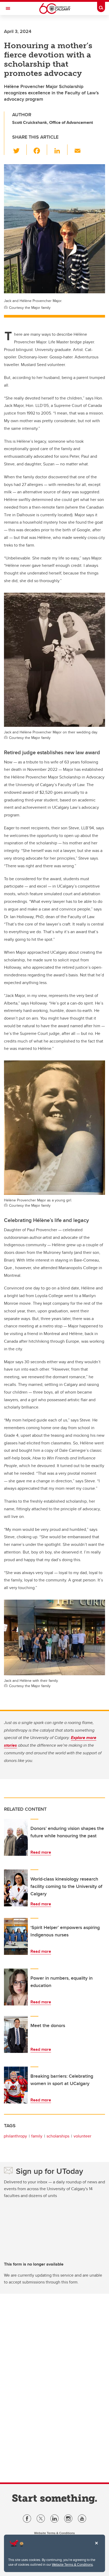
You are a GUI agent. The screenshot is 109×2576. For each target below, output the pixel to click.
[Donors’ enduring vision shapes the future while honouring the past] (16, 1837)
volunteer (82, 2136)
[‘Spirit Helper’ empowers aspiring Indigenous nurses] (16, 1936)
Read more (41, 1852)
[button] (19, 150)
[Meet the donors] (16, 2034)
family (37, 2136)
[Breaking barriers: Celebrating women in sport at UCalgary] (16, 2085)
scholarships (58, 2136)
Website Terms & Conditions (72, 2564)
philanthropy (15, 2136)
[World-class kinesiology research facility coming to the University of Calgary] (16, 1888)
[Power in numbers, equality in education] (16, 1987)
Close (96, 2547)
